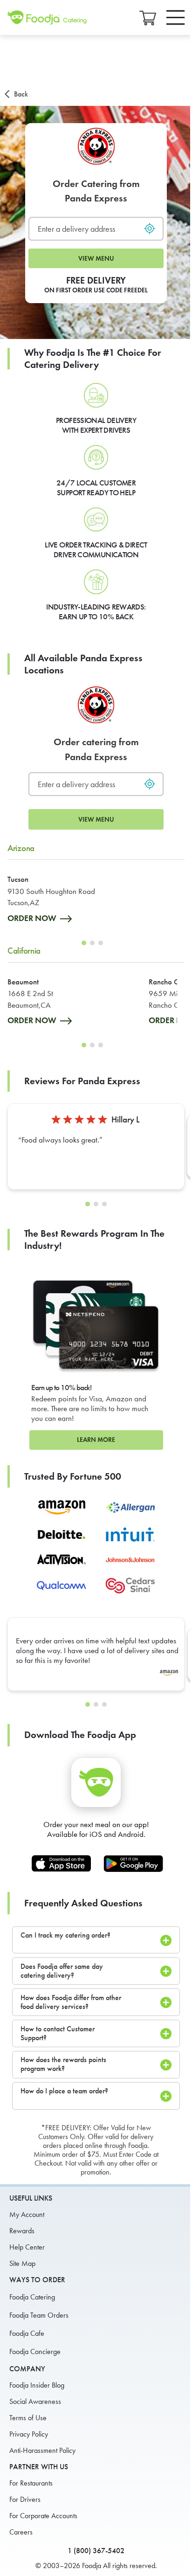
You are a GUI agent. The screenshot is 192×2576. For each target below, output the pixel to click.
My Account (27, 2214)
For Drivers (25, 2499)
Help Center (27, 2247)
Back (21, 94)
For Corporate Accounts (43, 2516)
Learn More (96, 1440)
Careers (21, 2532)
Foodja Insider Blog (37, 2385)
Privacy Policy (29, 2434)
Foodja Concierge (35, 2351)
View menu (96, 259)
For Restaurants (31, 2483)
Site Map (22, 2263)
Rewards (22, 2231)
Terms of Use (28, 2418)
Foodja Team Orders (39, 2315)
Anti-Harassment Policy (42, 2450)
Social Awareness (35, 2401)
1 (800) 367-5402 (96, 2551)
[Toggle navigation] (176, 17)
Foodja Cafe (27, 2333)
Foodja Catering (32, 2297)
